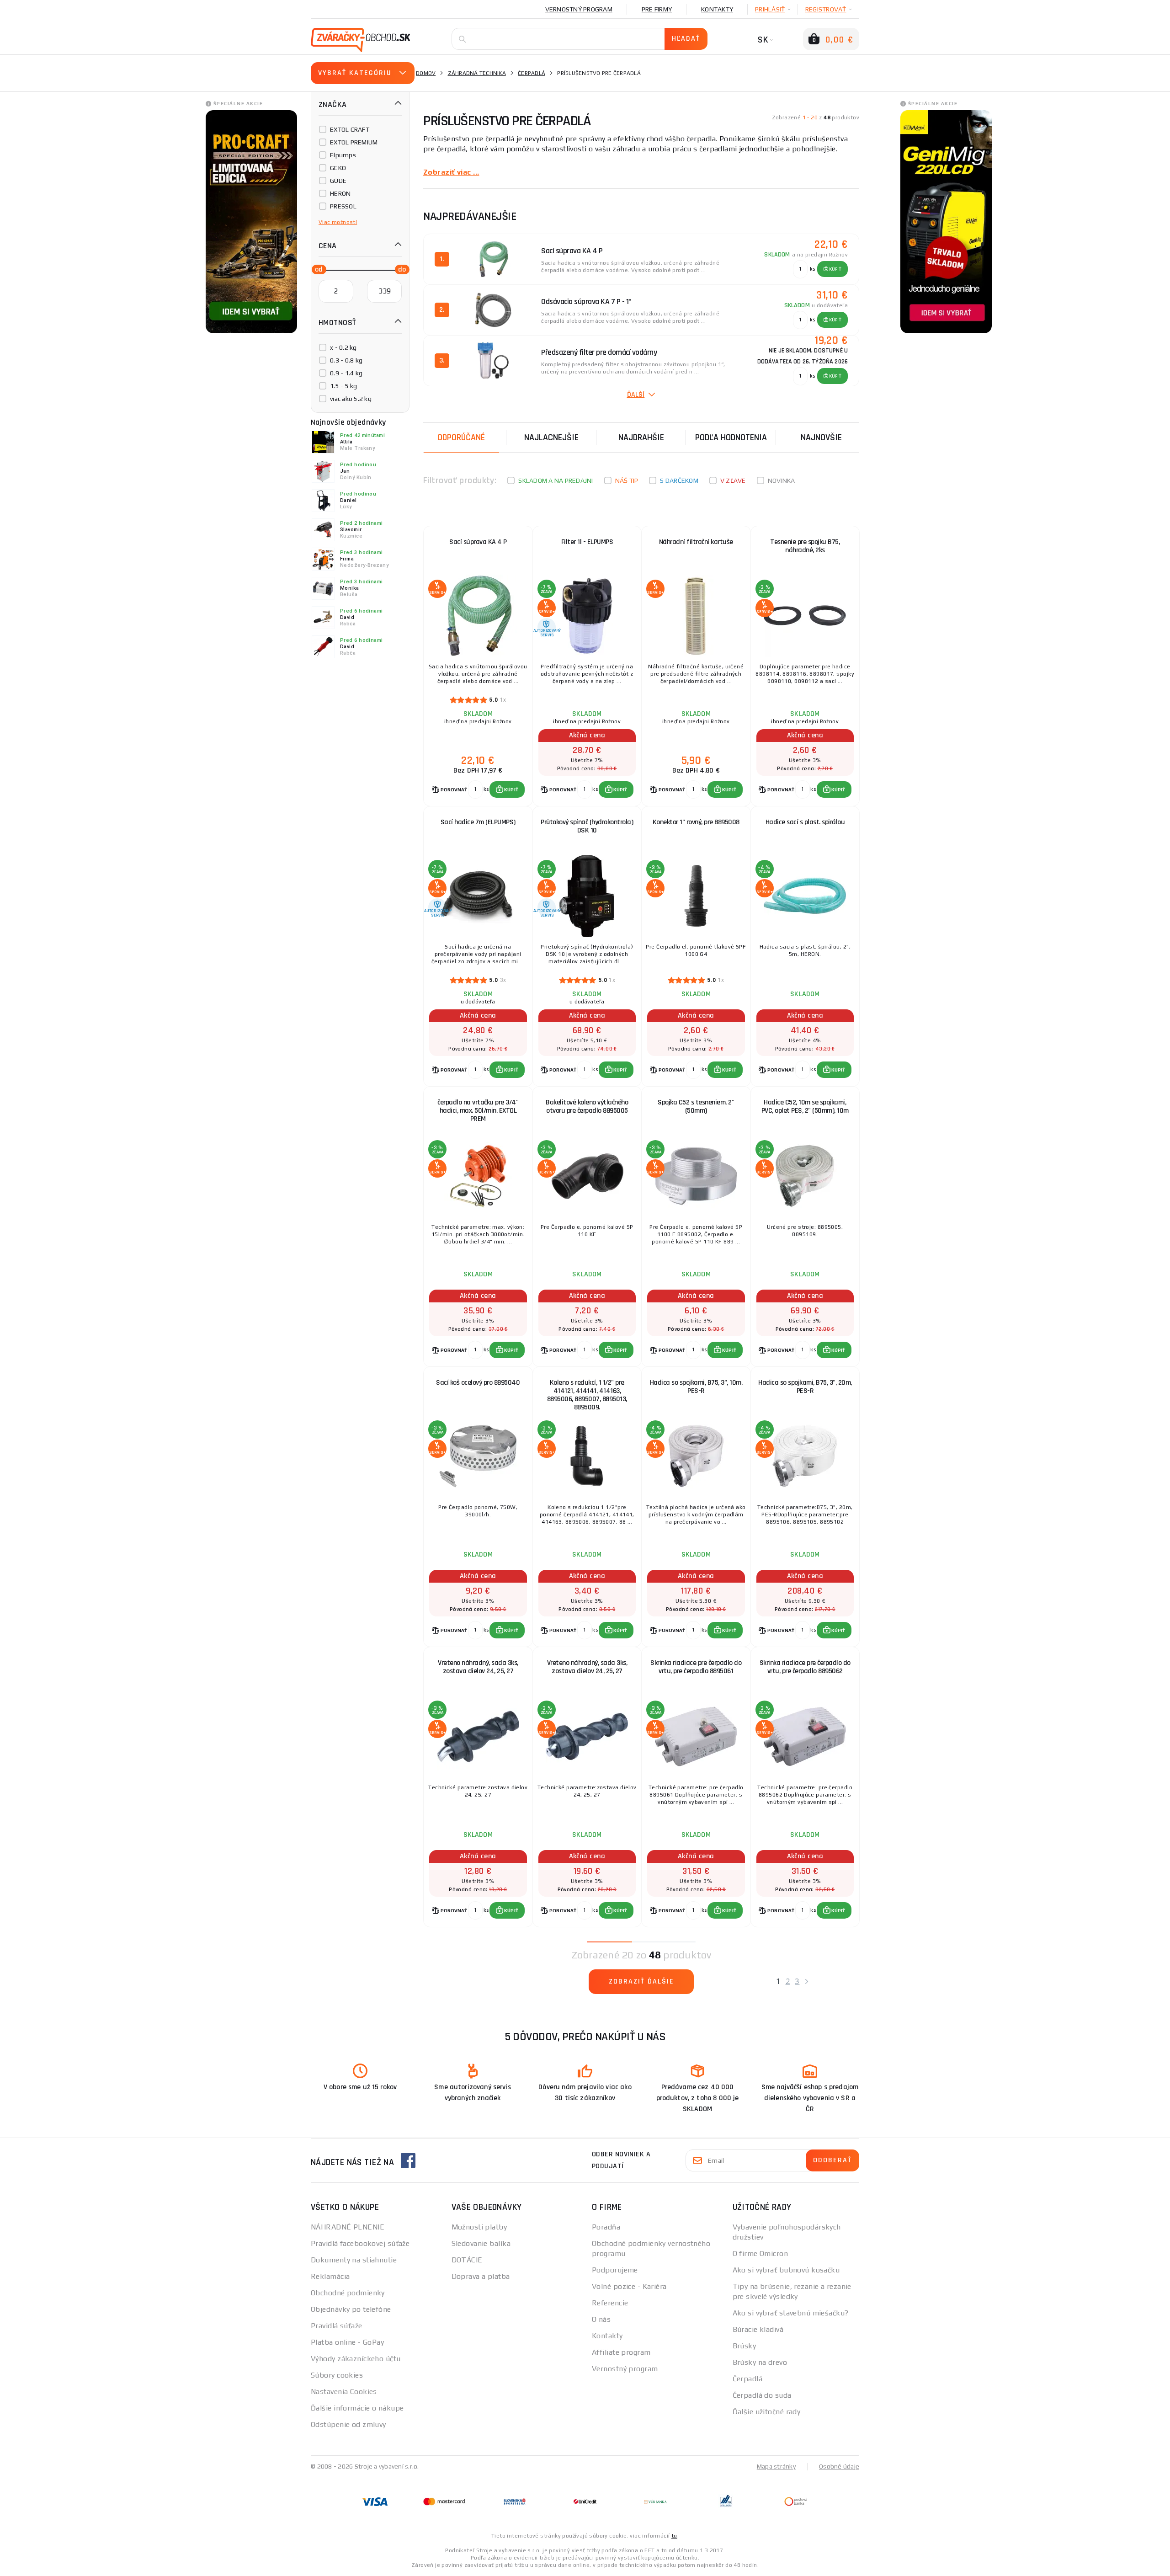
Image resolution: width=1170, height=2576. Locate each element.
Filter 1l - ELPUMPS (587, 542)
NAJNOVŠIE (821, 437)
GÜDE (338, 181)
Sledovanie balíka (481, 2243)
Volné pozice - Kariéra (629, 2286)
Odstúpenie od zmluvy (348, 2424)
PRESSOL (343, 206)
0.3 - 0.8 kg (346, 360)
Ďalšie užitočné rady (767, 2412)
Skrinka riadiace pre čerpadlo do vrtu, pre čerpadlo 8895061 (696, 1667)
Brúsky (745, 2346)
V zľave (733, 480)
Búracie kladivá (758, 2329)
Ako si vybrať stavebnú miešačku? (791, 2313)
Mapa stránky (776, 2466)
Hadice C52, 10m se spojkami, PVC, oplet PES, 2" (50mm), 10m (805, 1107)
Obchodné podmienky (348, 2293)
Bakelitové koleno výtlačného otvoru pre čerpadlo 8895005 (587, 1107)
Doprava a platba (481, 2276)
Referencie (610, 2303)
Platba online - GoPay (347, 2342)
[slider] (316, 269)
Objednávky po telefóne (351, 2309)
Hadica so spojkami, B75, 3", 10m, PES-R (696, 1387)
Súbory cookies (337, 2375)
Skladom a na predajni (556, 480)
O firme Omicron (760, 2253)
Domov (426, 73)
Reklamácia (330, 2276)
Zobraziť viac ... (451, 172)
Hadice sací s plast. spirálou (805, 822)
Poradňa (606, 2227)
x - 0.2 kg (343, 347)
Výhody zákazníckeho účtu (356, 2359)
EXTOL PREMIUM (354, 142)
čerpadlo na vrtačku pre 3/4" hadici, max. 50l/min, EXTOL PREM (478, 1111)
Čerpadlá (532, 73)
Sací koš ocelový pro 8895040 (478, 1383)
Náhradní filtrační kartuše (696, 542)
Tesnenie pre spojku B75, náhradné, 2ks (805, 546)
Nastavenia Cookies (344, 2392)
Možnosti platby (479, 2227)
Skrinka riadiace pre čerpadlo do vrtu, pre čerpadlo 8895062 (805, 1667)
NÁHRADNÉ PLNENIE (348, 2227)
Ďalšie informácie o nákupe (357, 2408)
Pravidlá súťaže (337, 2326)
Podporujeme (615, 2270)
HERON (340, 193)
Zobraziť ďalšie (641, 1981)
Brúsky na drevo (760, 2362)
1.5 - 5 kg (344, 386)
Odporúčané (461, 437)
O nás (601, 2319)
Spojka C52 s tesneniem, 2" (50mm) (696, 1107)
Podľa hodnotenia (731, 437)
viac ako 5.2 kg (351, 399)
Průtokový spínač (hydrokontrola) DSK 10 (587, 826)
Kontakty (717, 9)
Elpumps (343, 155)
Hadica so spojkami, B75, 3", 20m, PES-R (805, 1387)
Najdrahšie (641, 437)
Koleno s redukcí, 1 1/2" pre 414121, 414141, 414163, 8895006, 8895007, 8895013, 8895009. (587, 1395)
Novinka (782, 480)
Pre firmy (657, 9)
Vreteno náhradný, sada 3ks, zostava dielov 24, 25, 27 (478, 1667)
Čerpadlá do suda (762, 2395)
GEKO (338, 168)
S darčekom (679, 480)
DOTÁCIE (467, 2260)
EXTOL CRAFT (350, 129)
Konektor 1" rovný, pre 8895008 (696, 822)
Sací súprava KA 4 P (478, 542)
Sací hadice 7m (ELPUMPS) (478, 822)
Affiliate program (621, 2352)
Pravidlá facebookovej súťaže (360, 2243)
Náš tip (627, 480)
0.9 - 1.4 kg (346, 373)
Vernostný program (579, 9)
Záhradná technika (477, 73)
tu (674, 2536)
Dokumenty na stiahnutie (354, 2260)
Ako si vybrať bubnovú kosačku (786, 2270)
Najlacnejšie (551, 437)
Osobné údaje (839, 2466)
